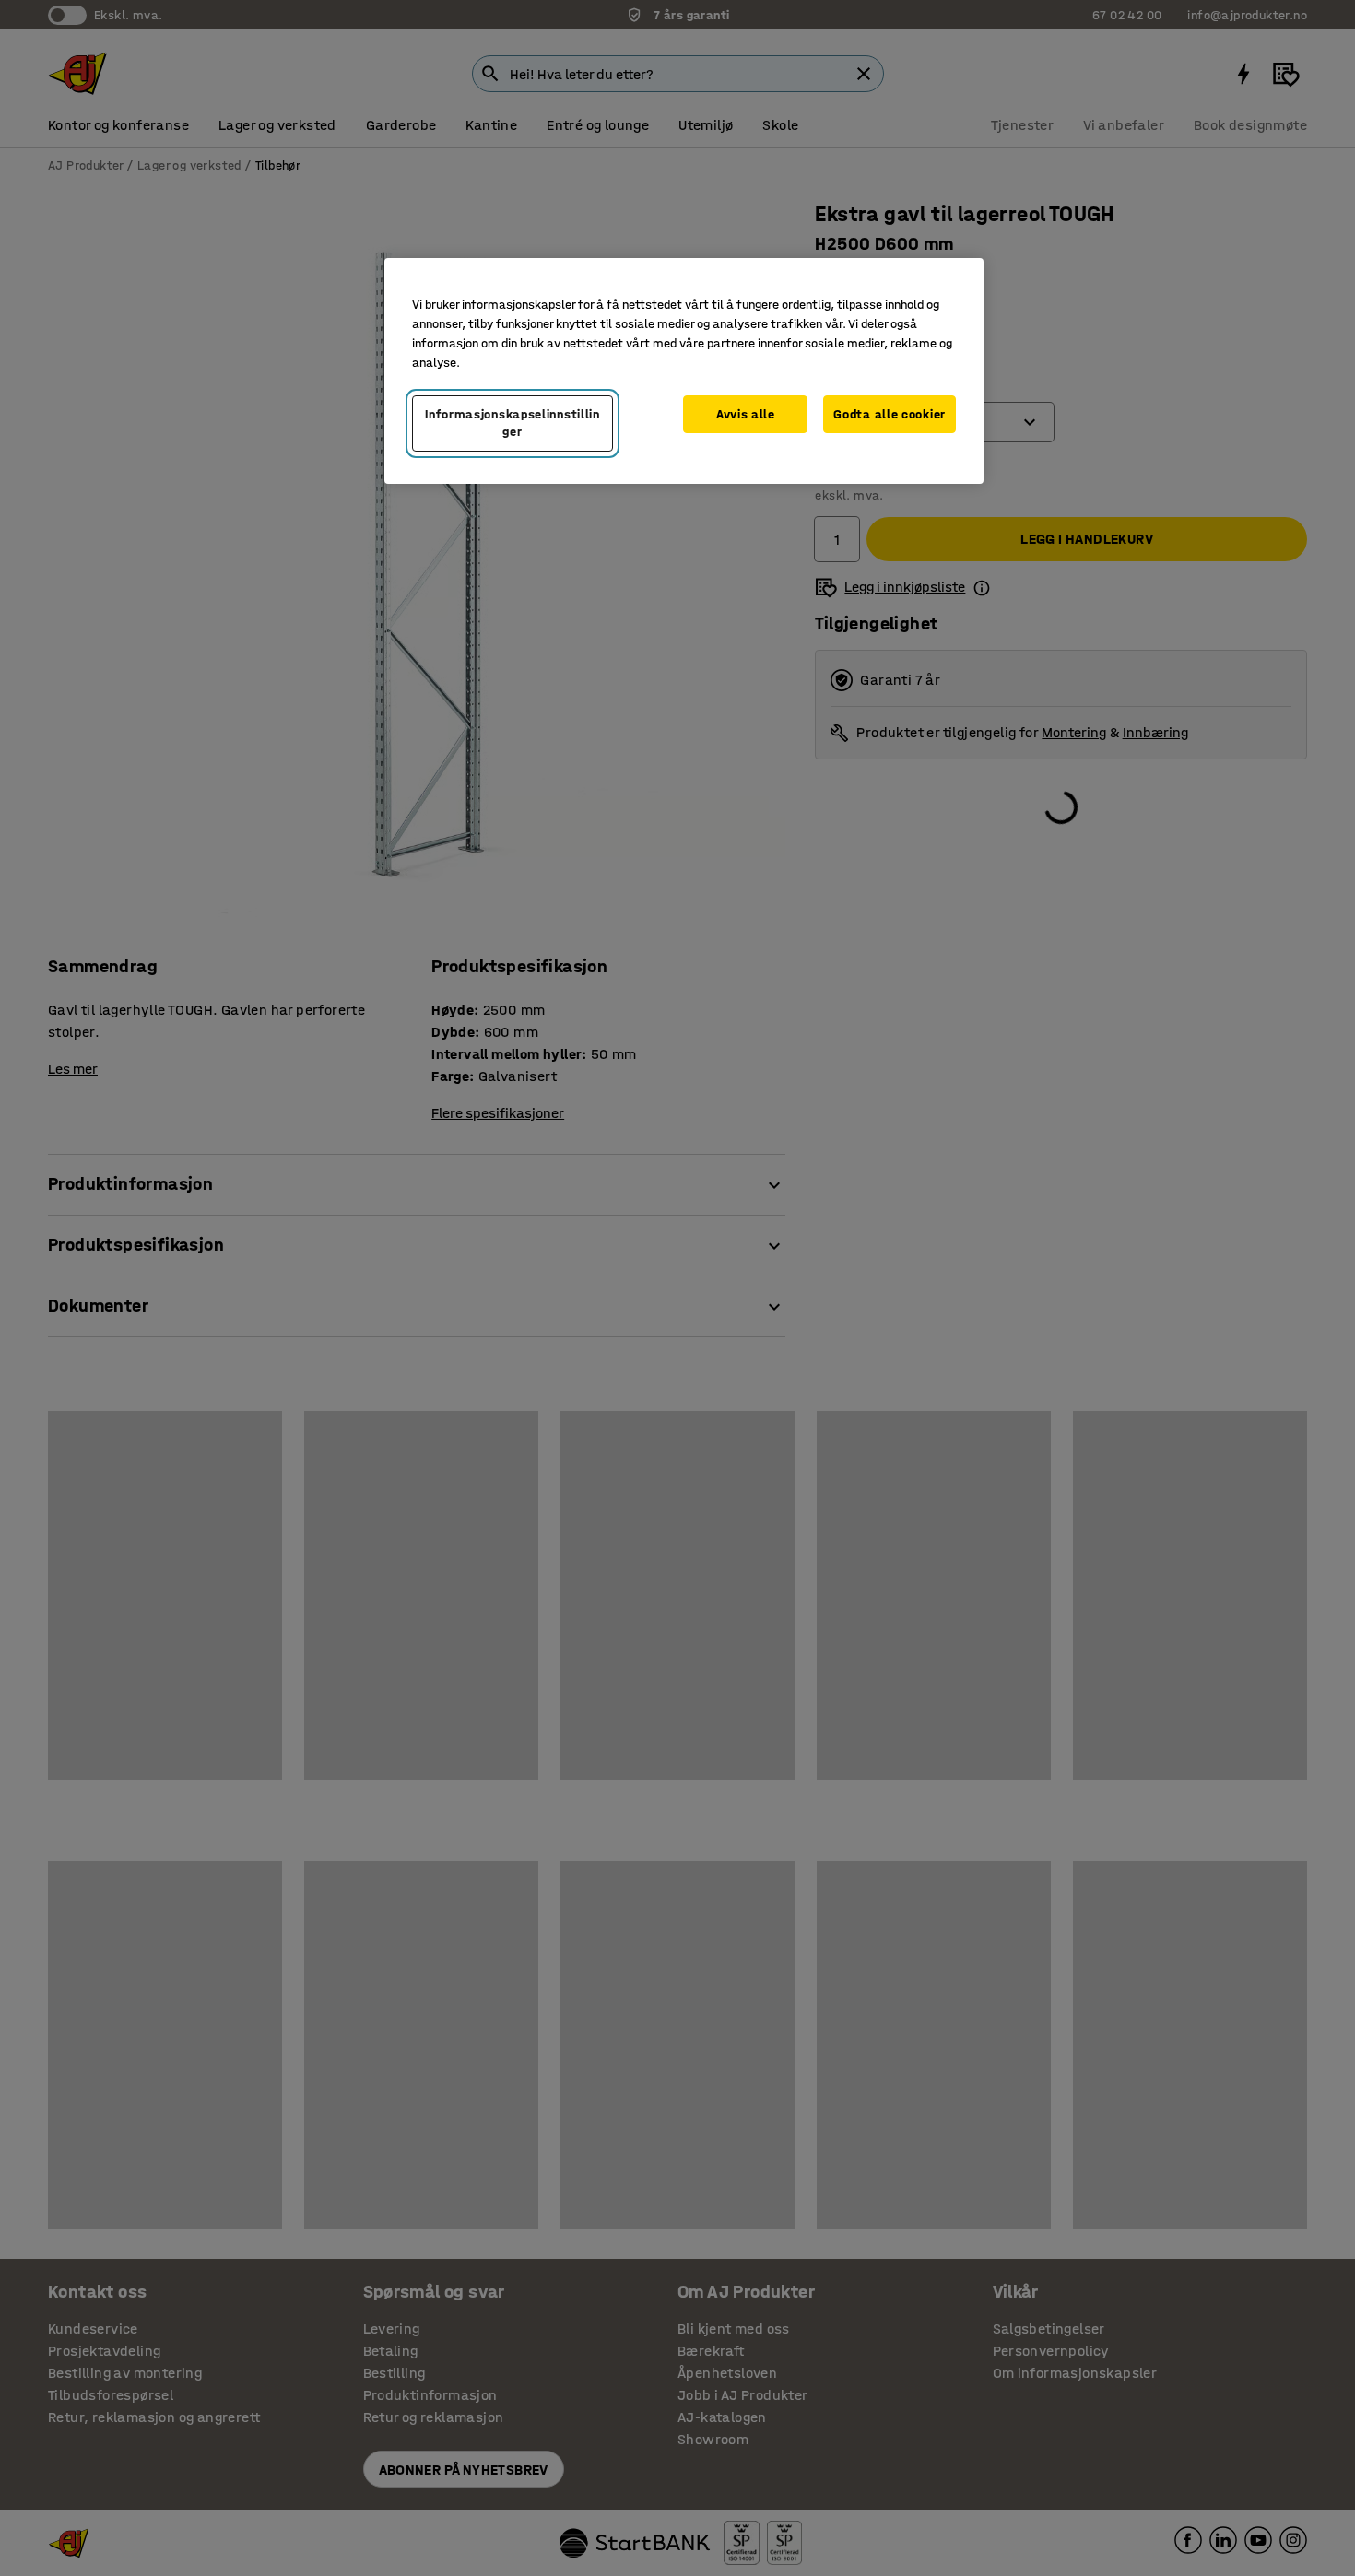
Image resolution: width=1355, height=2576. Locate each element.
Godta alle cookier (890, 414)
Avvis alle (746, 414)
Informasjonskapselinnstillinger (513, 423)
